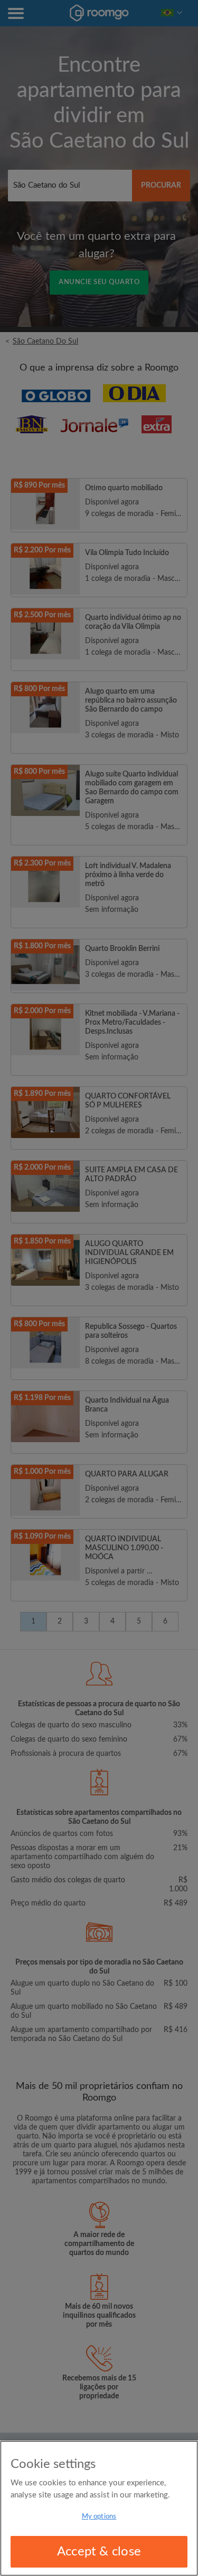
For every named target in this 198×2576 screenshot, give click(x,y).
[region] (99, 2508)
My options (99, 2517)
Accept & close (99, 2552)
